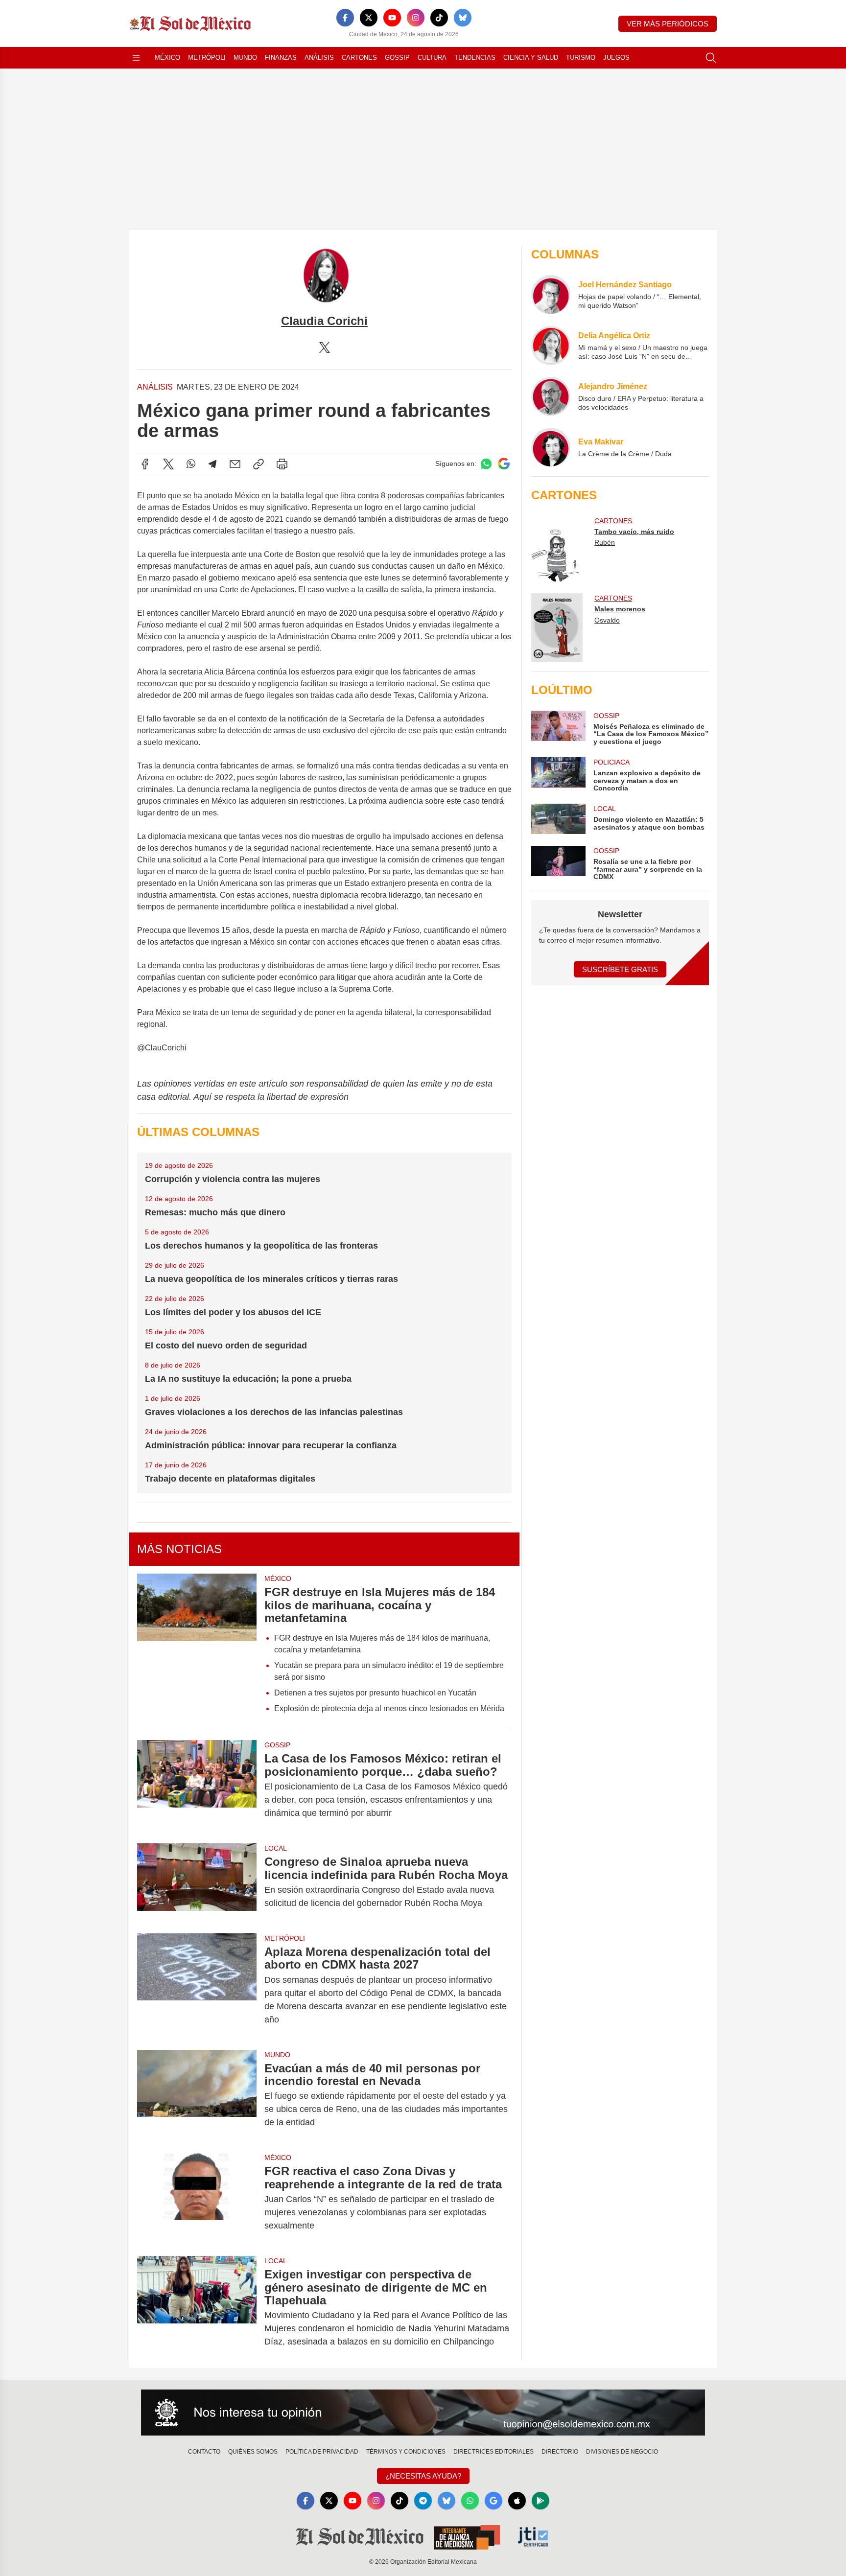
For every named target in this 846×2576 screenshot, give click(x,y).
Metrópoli (207, 58)
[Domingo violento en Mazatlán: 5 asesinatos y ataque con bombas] (558, 819)
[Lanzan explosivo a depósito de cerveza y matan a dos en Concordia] (558, 775)
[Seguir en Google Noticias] (504, 464)
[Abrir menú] (136, 58)
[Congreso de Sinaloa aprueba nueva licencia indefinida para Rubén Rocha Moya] (197, 1882)
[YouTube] (392, 18)
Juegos (616, 58)
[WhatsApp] (191, 464)
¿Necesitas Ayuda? (423, 2476)
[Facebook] (345, 18)
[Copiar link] (258, 464)
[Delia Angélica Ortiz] (551, 346)
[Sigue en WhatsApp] (486, 464)
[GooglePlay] (540, 2501)
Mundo (245, 58)
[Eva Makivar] (551, 447)
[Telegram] (212, 464)
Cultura (432, 58)
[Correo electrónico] (235, 464)
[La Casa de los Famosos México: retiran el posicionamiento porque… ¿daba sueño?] (197, 1786)
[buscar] (711, 58)
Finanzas (281, 58)
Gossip (397, 58)
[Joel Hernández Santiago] (551, 295)
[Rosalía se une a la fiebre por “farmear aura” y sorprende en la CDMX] (558, 863)
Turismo (581, 58)
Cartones (359, 58)
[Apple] (517, 2501)
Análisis (319, 58)
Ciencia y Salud (531, 58)
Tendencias (475, 58)
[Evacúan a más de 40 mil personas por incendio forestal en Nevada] (197, 2096)
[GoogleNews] (493, 2501)
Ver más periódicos (668, 24)
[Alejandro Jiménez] (551, 396)
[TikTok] (439, 18)
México (167, 58)
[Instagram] (416, 18)
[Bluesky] (463, 18)
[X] (369, 18)
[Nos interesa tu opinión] (423, 2413)
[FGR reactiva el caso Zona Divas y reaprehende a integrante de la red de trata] (197, 2198)
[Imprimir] (282, 464)
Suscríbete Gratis (620, 969)
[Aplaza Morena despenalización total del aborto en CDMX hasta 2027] (197, 1986)
